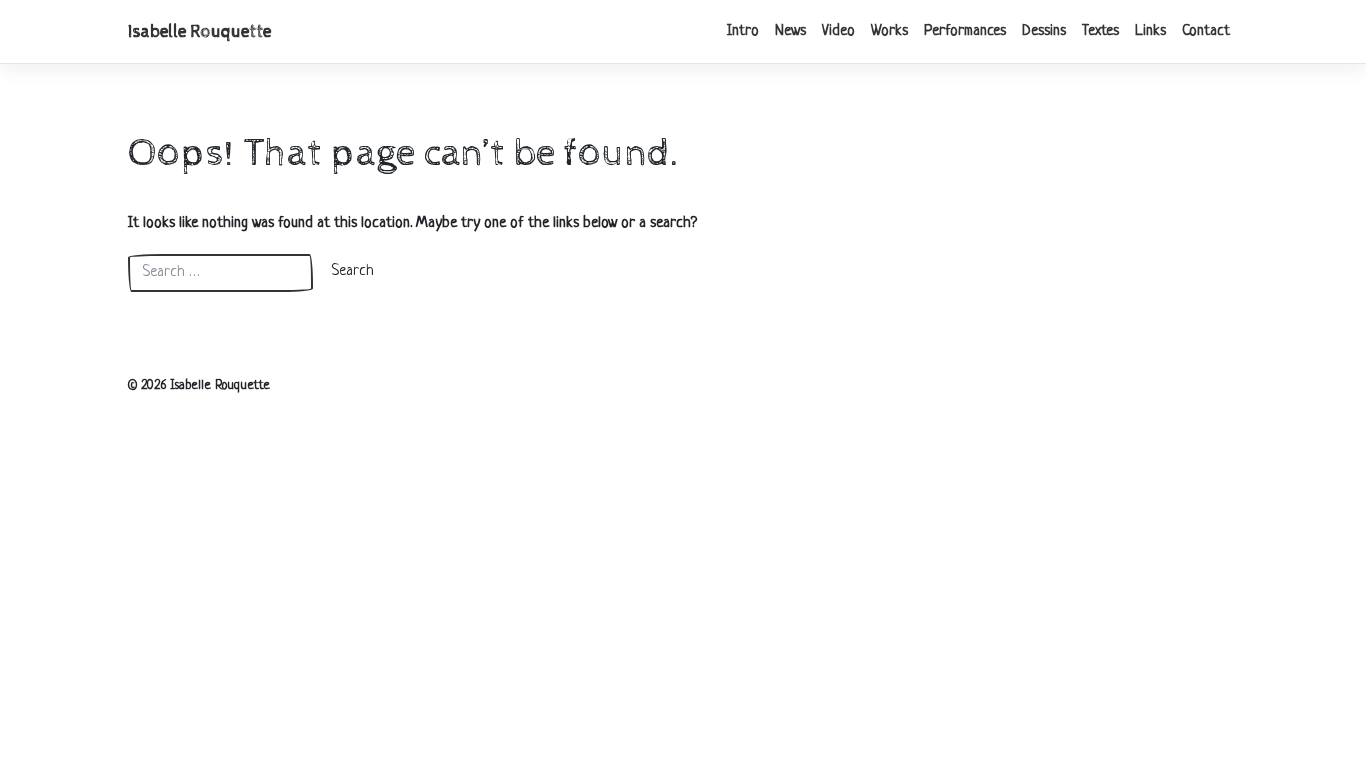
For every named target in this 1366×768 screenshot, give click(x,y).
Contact (1206, 31)
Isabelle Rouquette (199, 32)
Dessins (1044, 31)
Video (838, 31)
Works (889, 31)
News (790, 31)
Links (1150, 31)
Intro (743, 31)
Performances (965, 31)
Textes (1100, 31)
